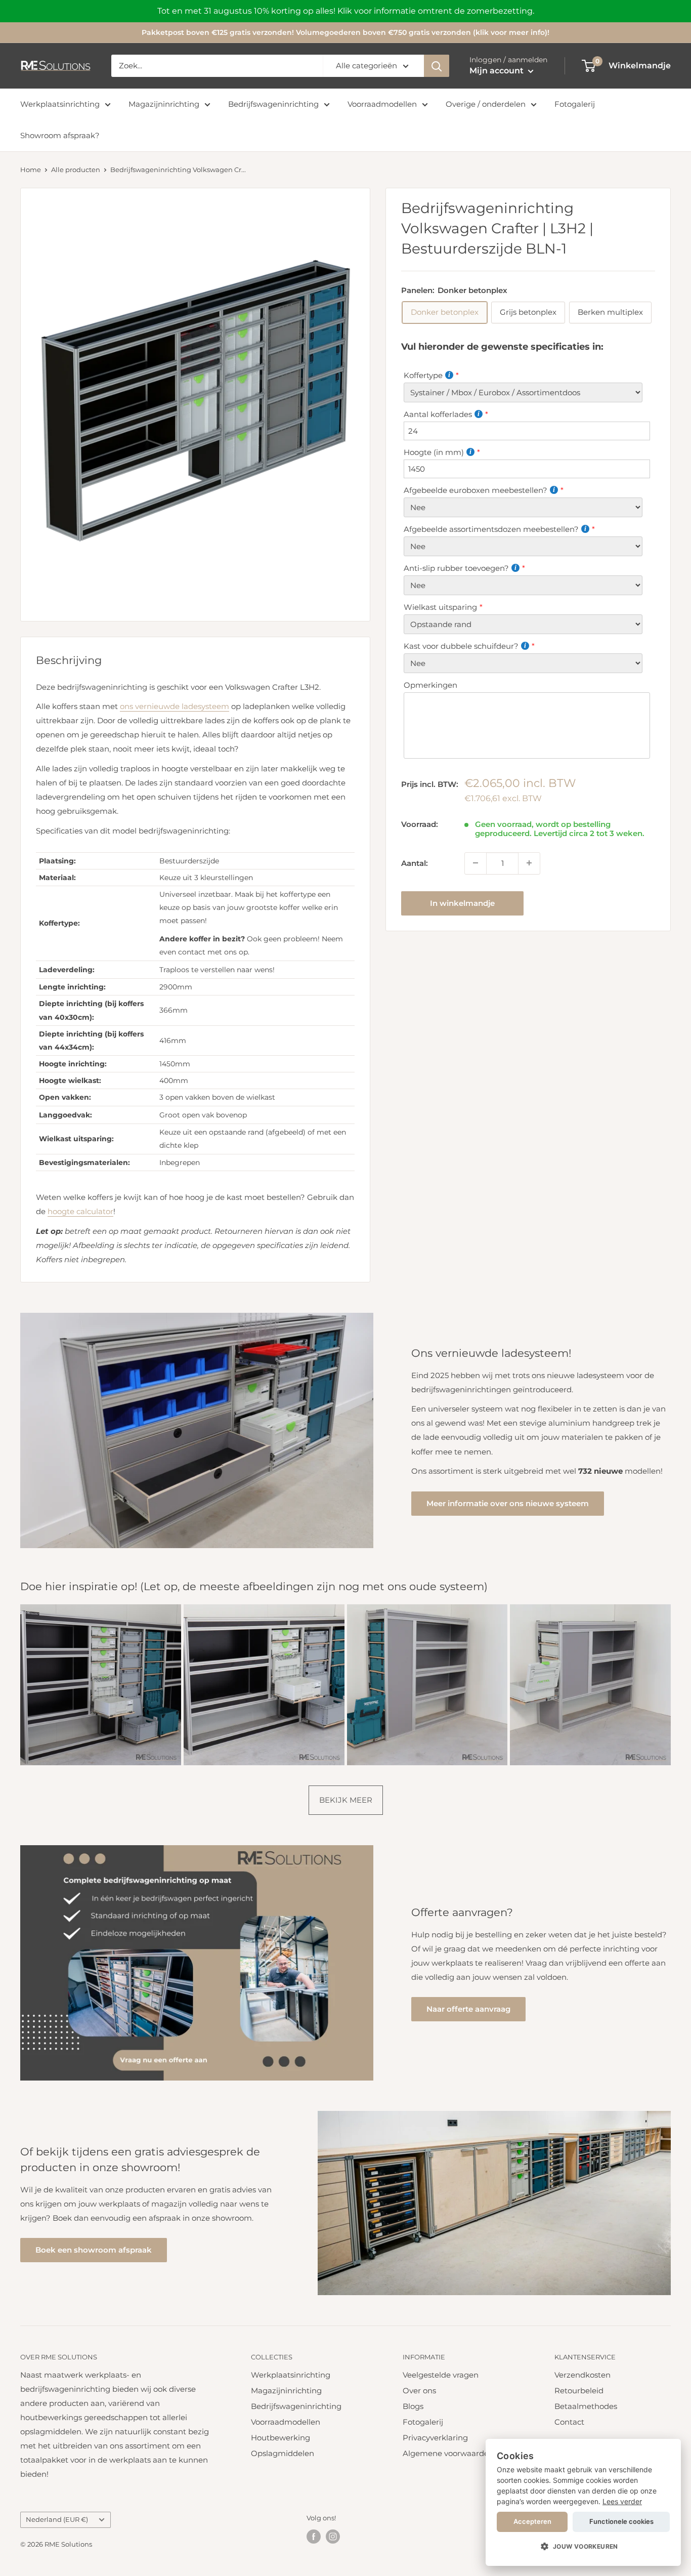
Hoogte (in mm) (434, 452)
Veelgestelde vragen (441, 2375)
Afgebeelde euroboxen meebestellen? (476, 490)
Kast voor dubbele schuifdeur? (461, 646)
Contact (569, 2422)
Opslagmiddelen (283, 2453)
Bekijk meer (346, 1800)
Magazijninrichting (164, 104)
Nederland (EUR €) (57, 2520)
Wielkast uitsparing (440, 607)
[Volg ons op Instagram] (333, 2537)
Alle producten (76, 170)
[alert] (583, 2502)
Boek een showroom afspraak (94, 2250)
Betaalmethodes (586, 2406)
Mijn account (498, 71)
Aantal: (415, 863)
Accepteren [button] (532, 2521)
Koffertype (423, 375)
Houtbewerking (280, 2438)
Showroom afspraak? (60, 135)
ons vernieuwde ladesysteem (175, 706)
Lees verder (622, 2501)
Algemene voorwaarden (448, 2453)
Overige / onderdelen (486, 104)
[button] (583, 2547)
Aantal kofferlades (438, 414)
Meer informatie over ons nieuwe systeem (508, 1503)
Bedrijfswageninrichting (273, 104)
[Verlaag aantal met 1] (476, 863)
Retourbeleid (579, 2391)
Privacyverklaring (435, 2438)
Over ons (419, 2391)
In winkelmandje (462, 903)
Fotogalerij (575, 104)
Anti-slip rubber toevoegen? (456, 568)
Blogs (413, 2406)
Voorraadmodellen (382, 104)
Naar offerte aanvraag (468, 2009)
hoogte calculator (80, 1211)
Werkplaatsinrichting (60, 104)
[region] (345, 11)
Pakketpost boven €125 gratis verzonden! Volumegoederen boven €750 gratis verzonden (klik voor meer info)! (345, 32)
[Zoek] (437, 66)
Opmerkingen (430, 685)
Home (31, 170)
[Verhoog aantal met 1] (529, 863)
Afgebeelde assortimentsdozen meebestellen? (491, 529)
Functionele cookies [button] (621, 2521)
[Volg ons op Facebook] (314, 2537)
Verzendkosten (582, 2375)
